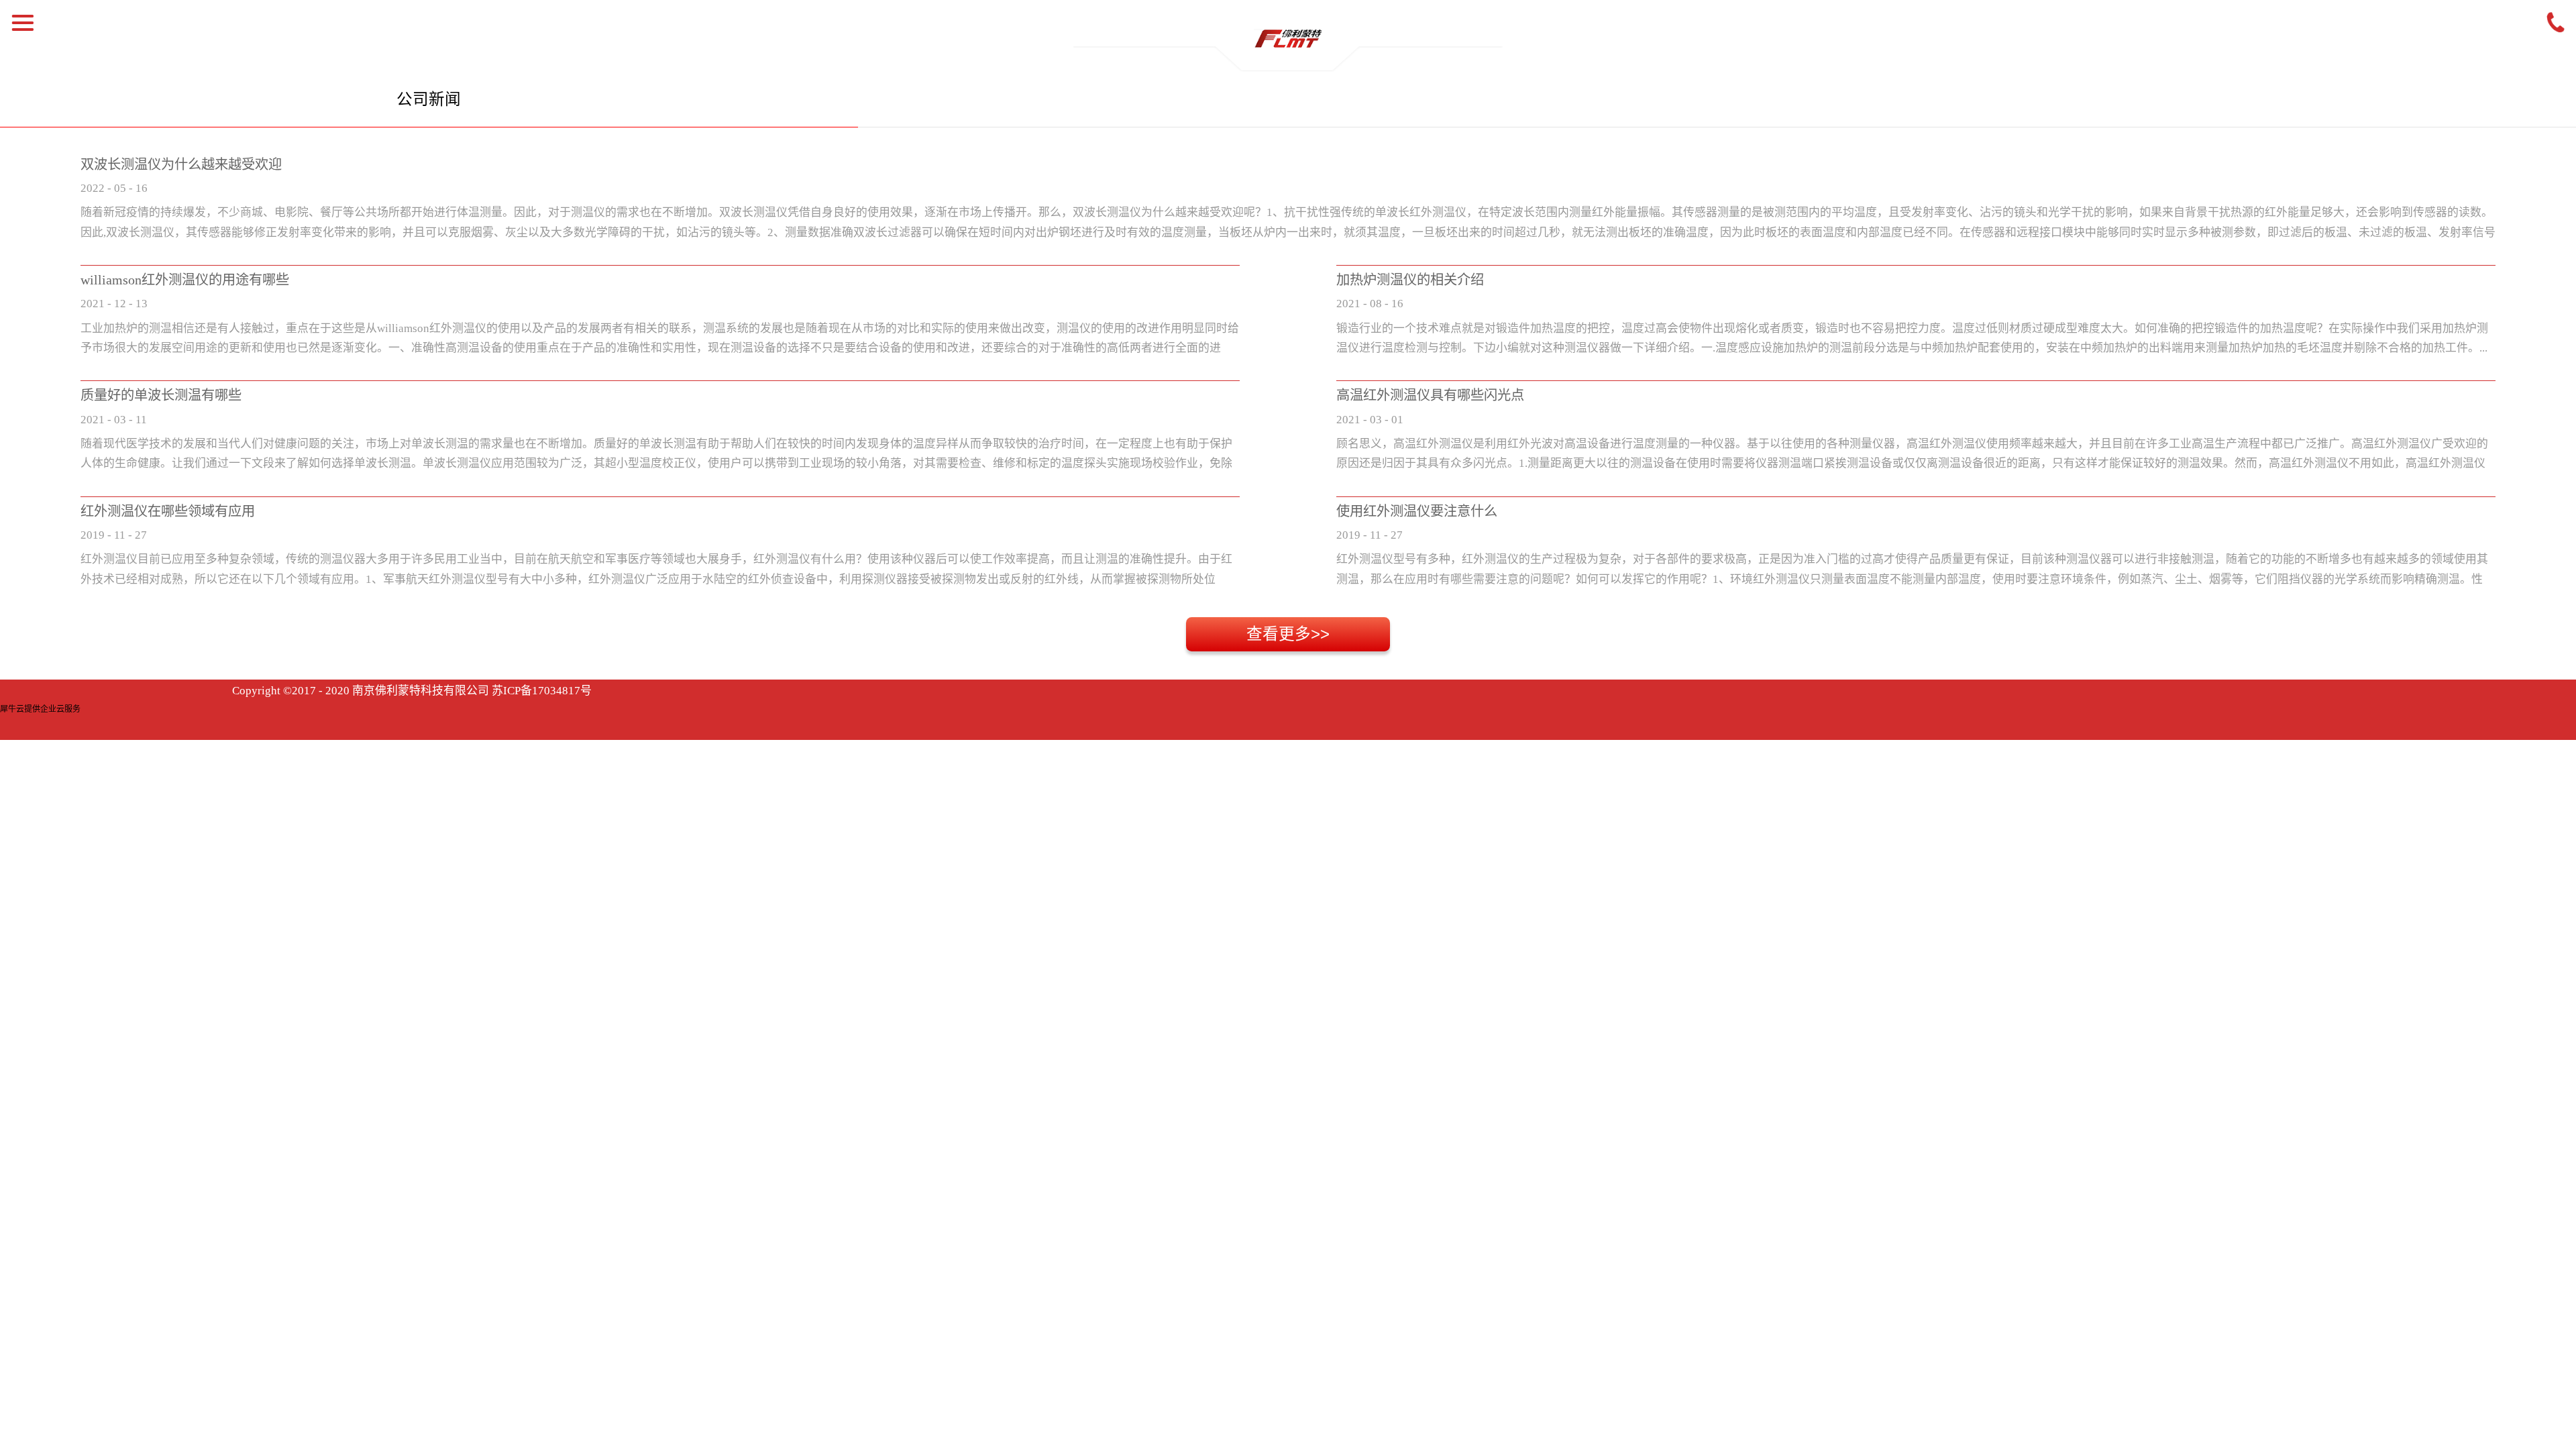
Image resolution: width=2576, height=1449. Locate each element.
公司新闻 (429, 99)
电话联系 (2556, 23)
